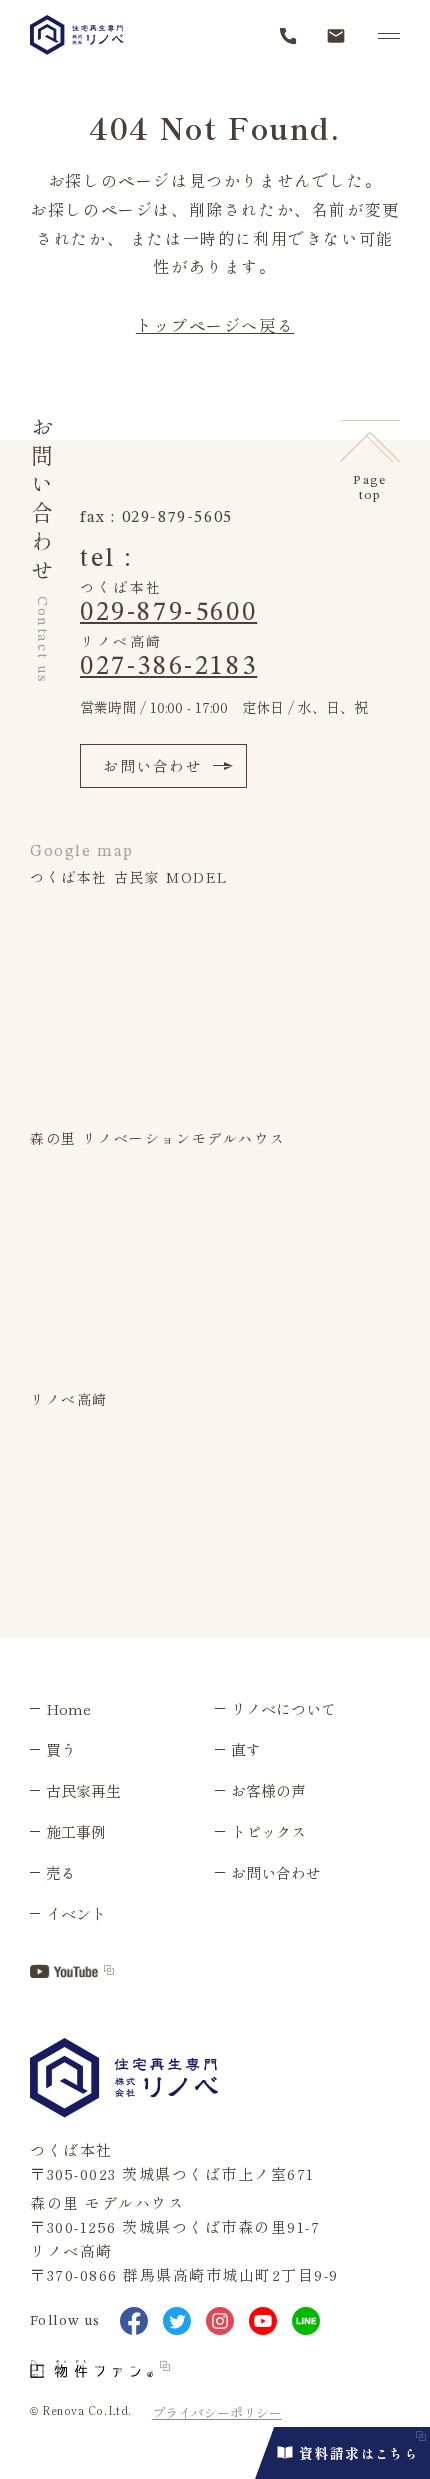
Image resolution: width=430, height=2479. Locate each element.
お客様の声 (268, 1790)
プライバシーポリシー (217, 2412)
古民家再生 (83, 1790)
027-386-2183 (168, 667)
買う (61, 1749)
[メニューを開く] (389, 36)
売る (61, 1872)
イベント (76, 1913)
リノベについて (283, 1708)
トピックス (268, 1831)
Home (68, 1708)
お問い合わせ (153, 765)
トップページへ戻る (215, 325)
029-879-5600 (168, 613)
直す (246, 1749)
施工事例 (76, 1831)
